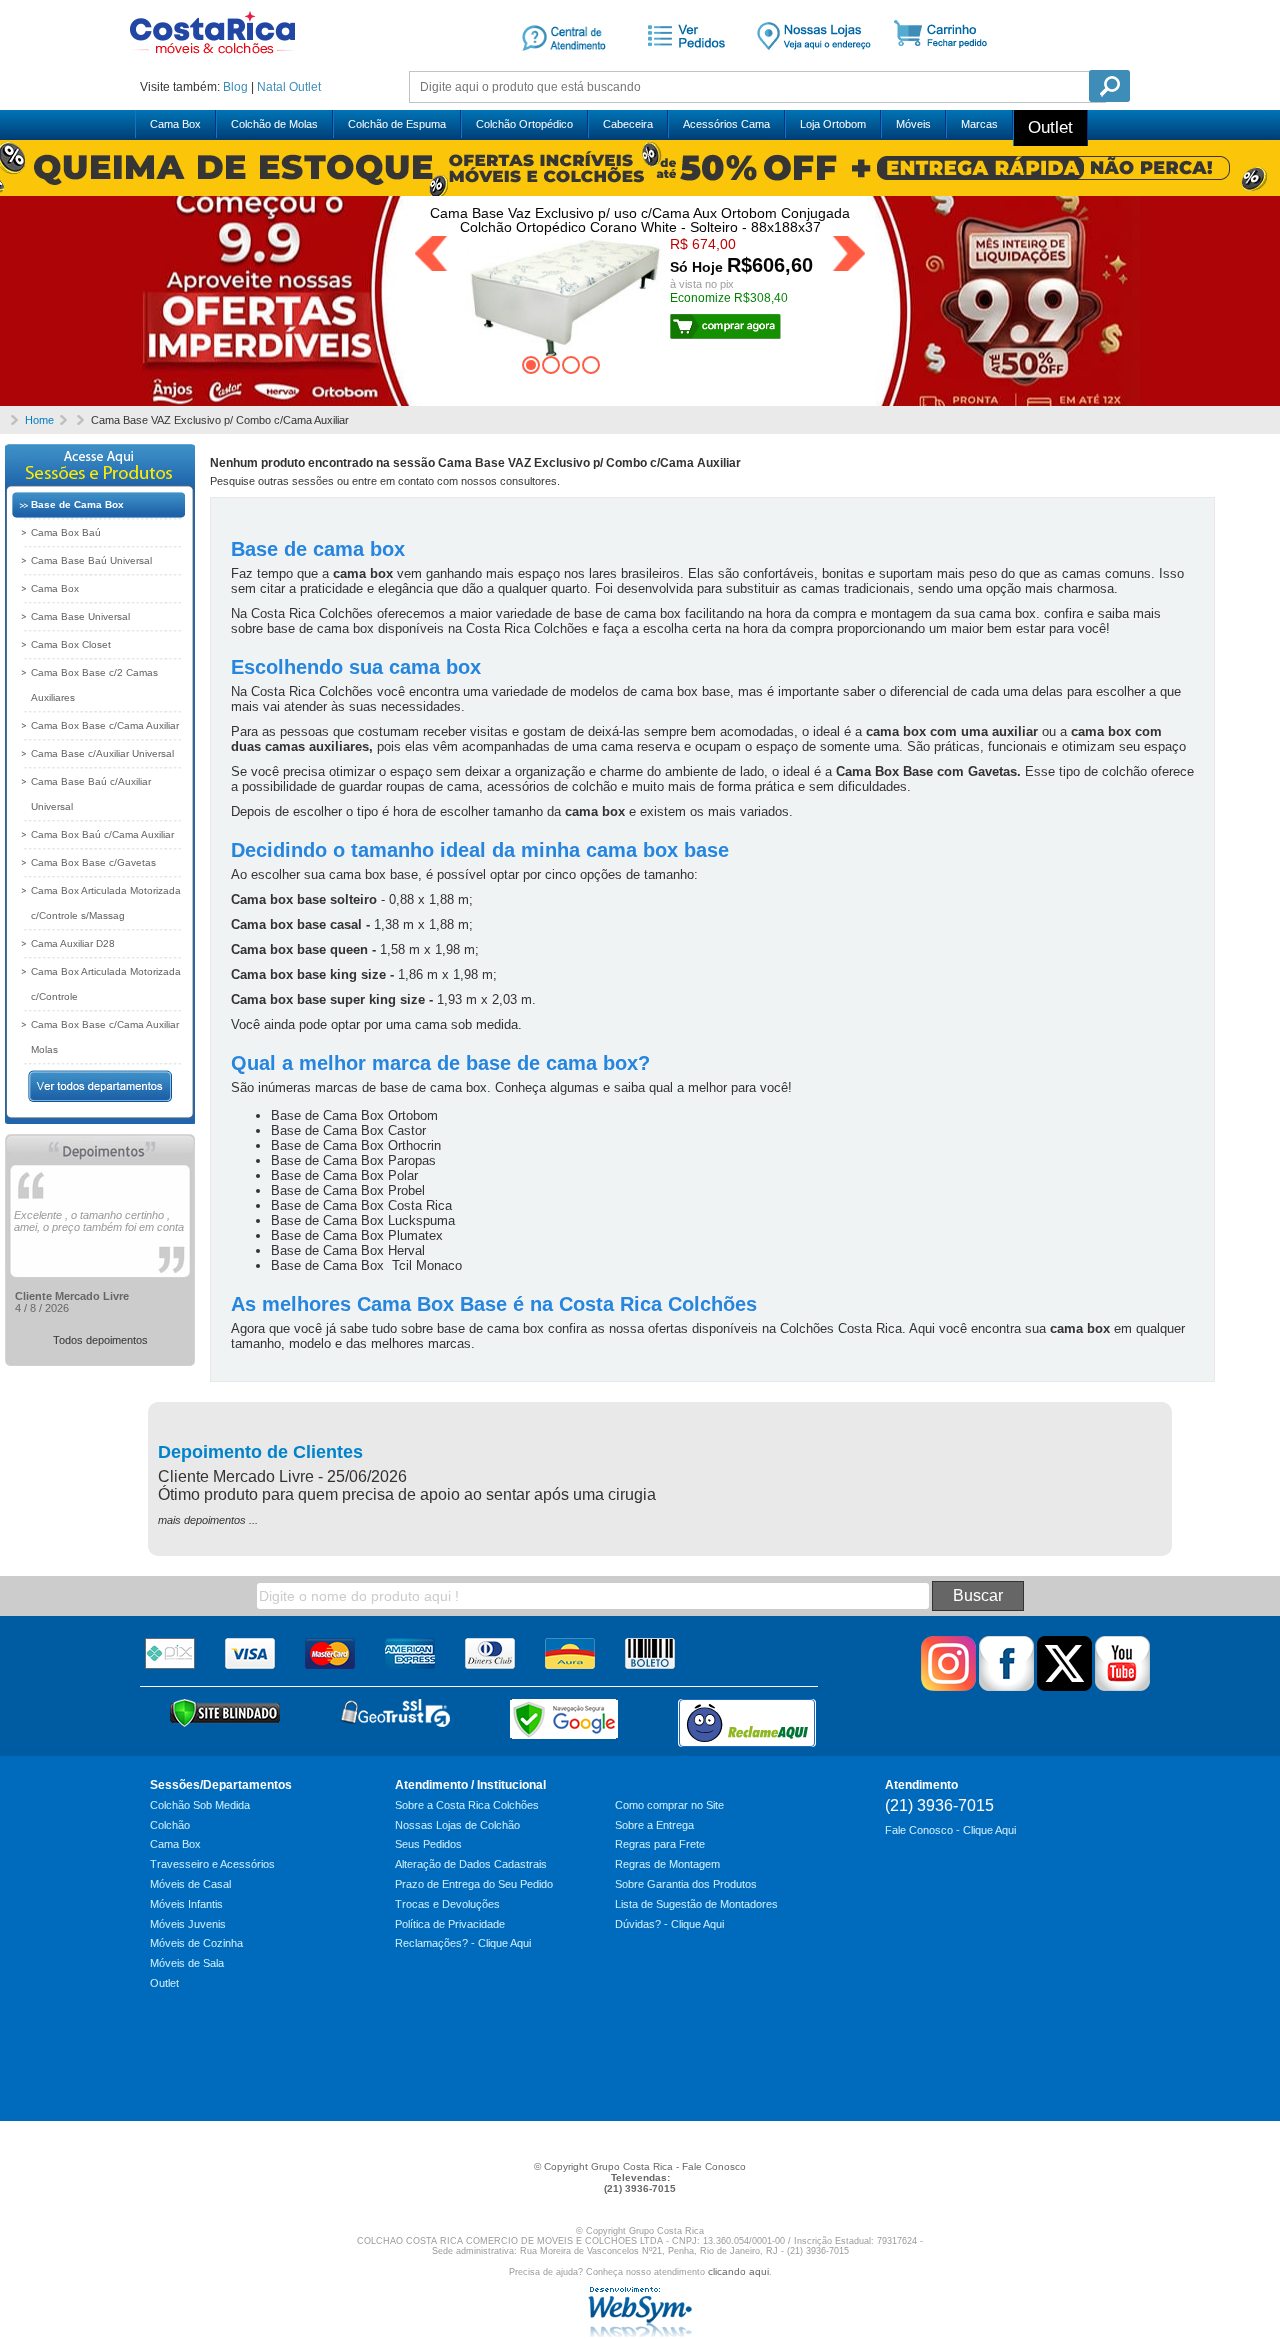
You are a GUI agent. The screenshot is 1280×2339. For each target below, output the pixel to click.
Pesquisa (1109, 86)
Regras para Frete (660, 1844)
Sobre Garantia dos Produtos (686, 1884)
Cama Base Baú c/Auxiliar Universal (91, 794)
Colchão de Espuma (397, 124)
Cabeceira (628, 124)
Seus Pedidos (428, 1844)
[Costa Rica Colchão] (212, 60)
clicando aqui (738, 2271)
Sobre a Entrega (654, 1825)
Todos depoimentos (100, 1340)
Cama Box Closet (71, 644)
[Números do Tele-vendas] (814, 63)
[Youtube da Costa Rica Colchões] (1122, 1687)
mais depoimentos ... (208, 1520)
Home (39, 420)
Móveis (913, 124)
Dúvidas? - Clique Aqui (669, 1924)
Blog (235, 87)
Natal (271, 87)
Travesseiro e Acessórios (212, 1864)
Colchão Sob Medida (200, 1805)
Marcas (979, 124)
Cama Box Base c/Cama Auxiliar (105, 725)
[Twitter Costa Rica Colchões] (1064, 1687)
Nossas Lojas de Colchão (457, 1825)
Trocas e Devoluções (447, 1904)
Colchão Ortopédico (524, 124)
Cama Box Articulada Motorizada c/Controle (106, 984)
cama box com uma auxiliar (952, 731)
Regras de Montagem (667, 1864)
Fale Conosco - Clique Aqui (950, 1830)
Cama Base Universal (80, 616)
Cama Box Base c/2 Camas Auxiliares (94, 685)
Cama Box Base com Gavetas (926, 771)
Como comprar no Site (669, 1805)
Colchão (170, 1825)
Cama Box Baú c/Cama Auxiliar (102, 834)
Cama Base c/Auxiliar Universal (102, 753)
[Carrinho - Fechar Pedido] (947, 63)
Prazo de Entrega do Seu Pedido (474, 1884)
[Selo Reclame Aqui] (747, 1723)
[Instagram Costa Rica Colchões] (948, 1687)
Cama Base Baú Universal (91, 560)
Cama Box (175, 124)
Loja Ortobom (833, 124)
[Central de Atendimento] (564, 63)
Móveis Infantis (186, 1904)
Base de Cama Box (77, 504)
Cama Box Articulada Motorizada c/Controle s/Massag (106, 903)
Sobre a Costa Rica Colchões (467, 1805)
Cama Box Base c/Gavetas (93, 862)
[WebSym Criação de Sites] (640, 2333)
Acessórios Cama (726, 124)
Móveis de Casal (190, 1884)
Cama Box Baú (66, 532)
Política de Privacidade (450, 1924)
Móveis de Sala (187, 1963)
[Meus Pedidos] (683, 63)
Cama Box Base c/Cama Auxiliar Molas (105, 1037)
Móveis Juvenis (188, 1924)
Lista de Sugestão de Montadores (696, 1904)
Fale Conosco (714, 2166)
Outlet (305, 87)
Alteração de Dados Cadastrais (471, 1864)
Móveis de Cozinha (196, 1943)
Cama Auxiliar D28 (73, 943)
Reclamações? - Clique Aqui (463, 1943)
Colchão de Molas (274, 124)
